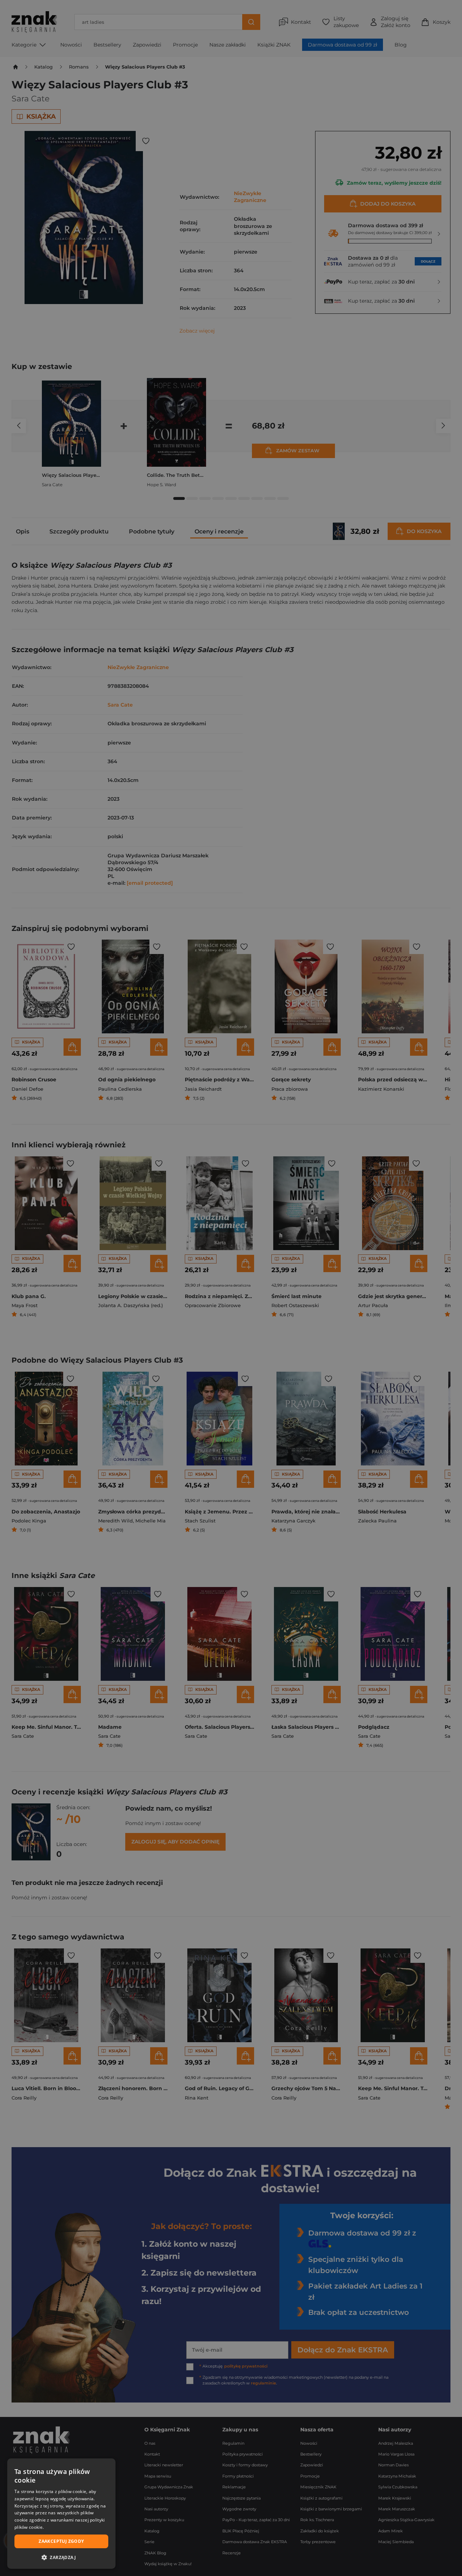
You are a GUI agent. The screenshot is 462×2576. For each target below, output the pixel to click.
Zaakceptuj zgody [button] (61, 2541)
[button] (61, 2557)
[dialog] (61, 2514)
